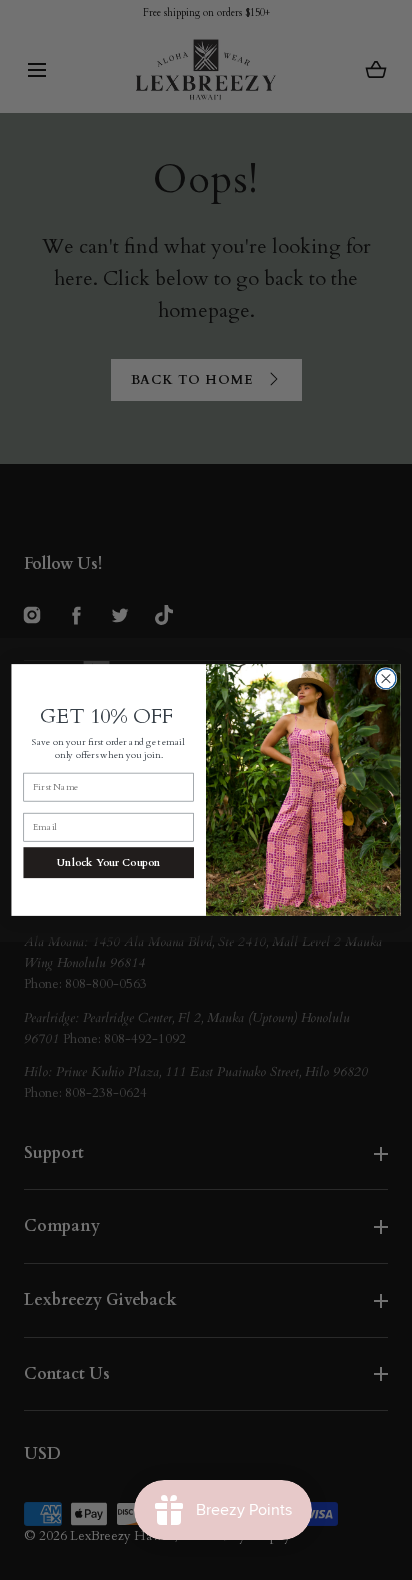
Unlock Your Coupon (109, 862)
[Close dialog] (386, 679)
